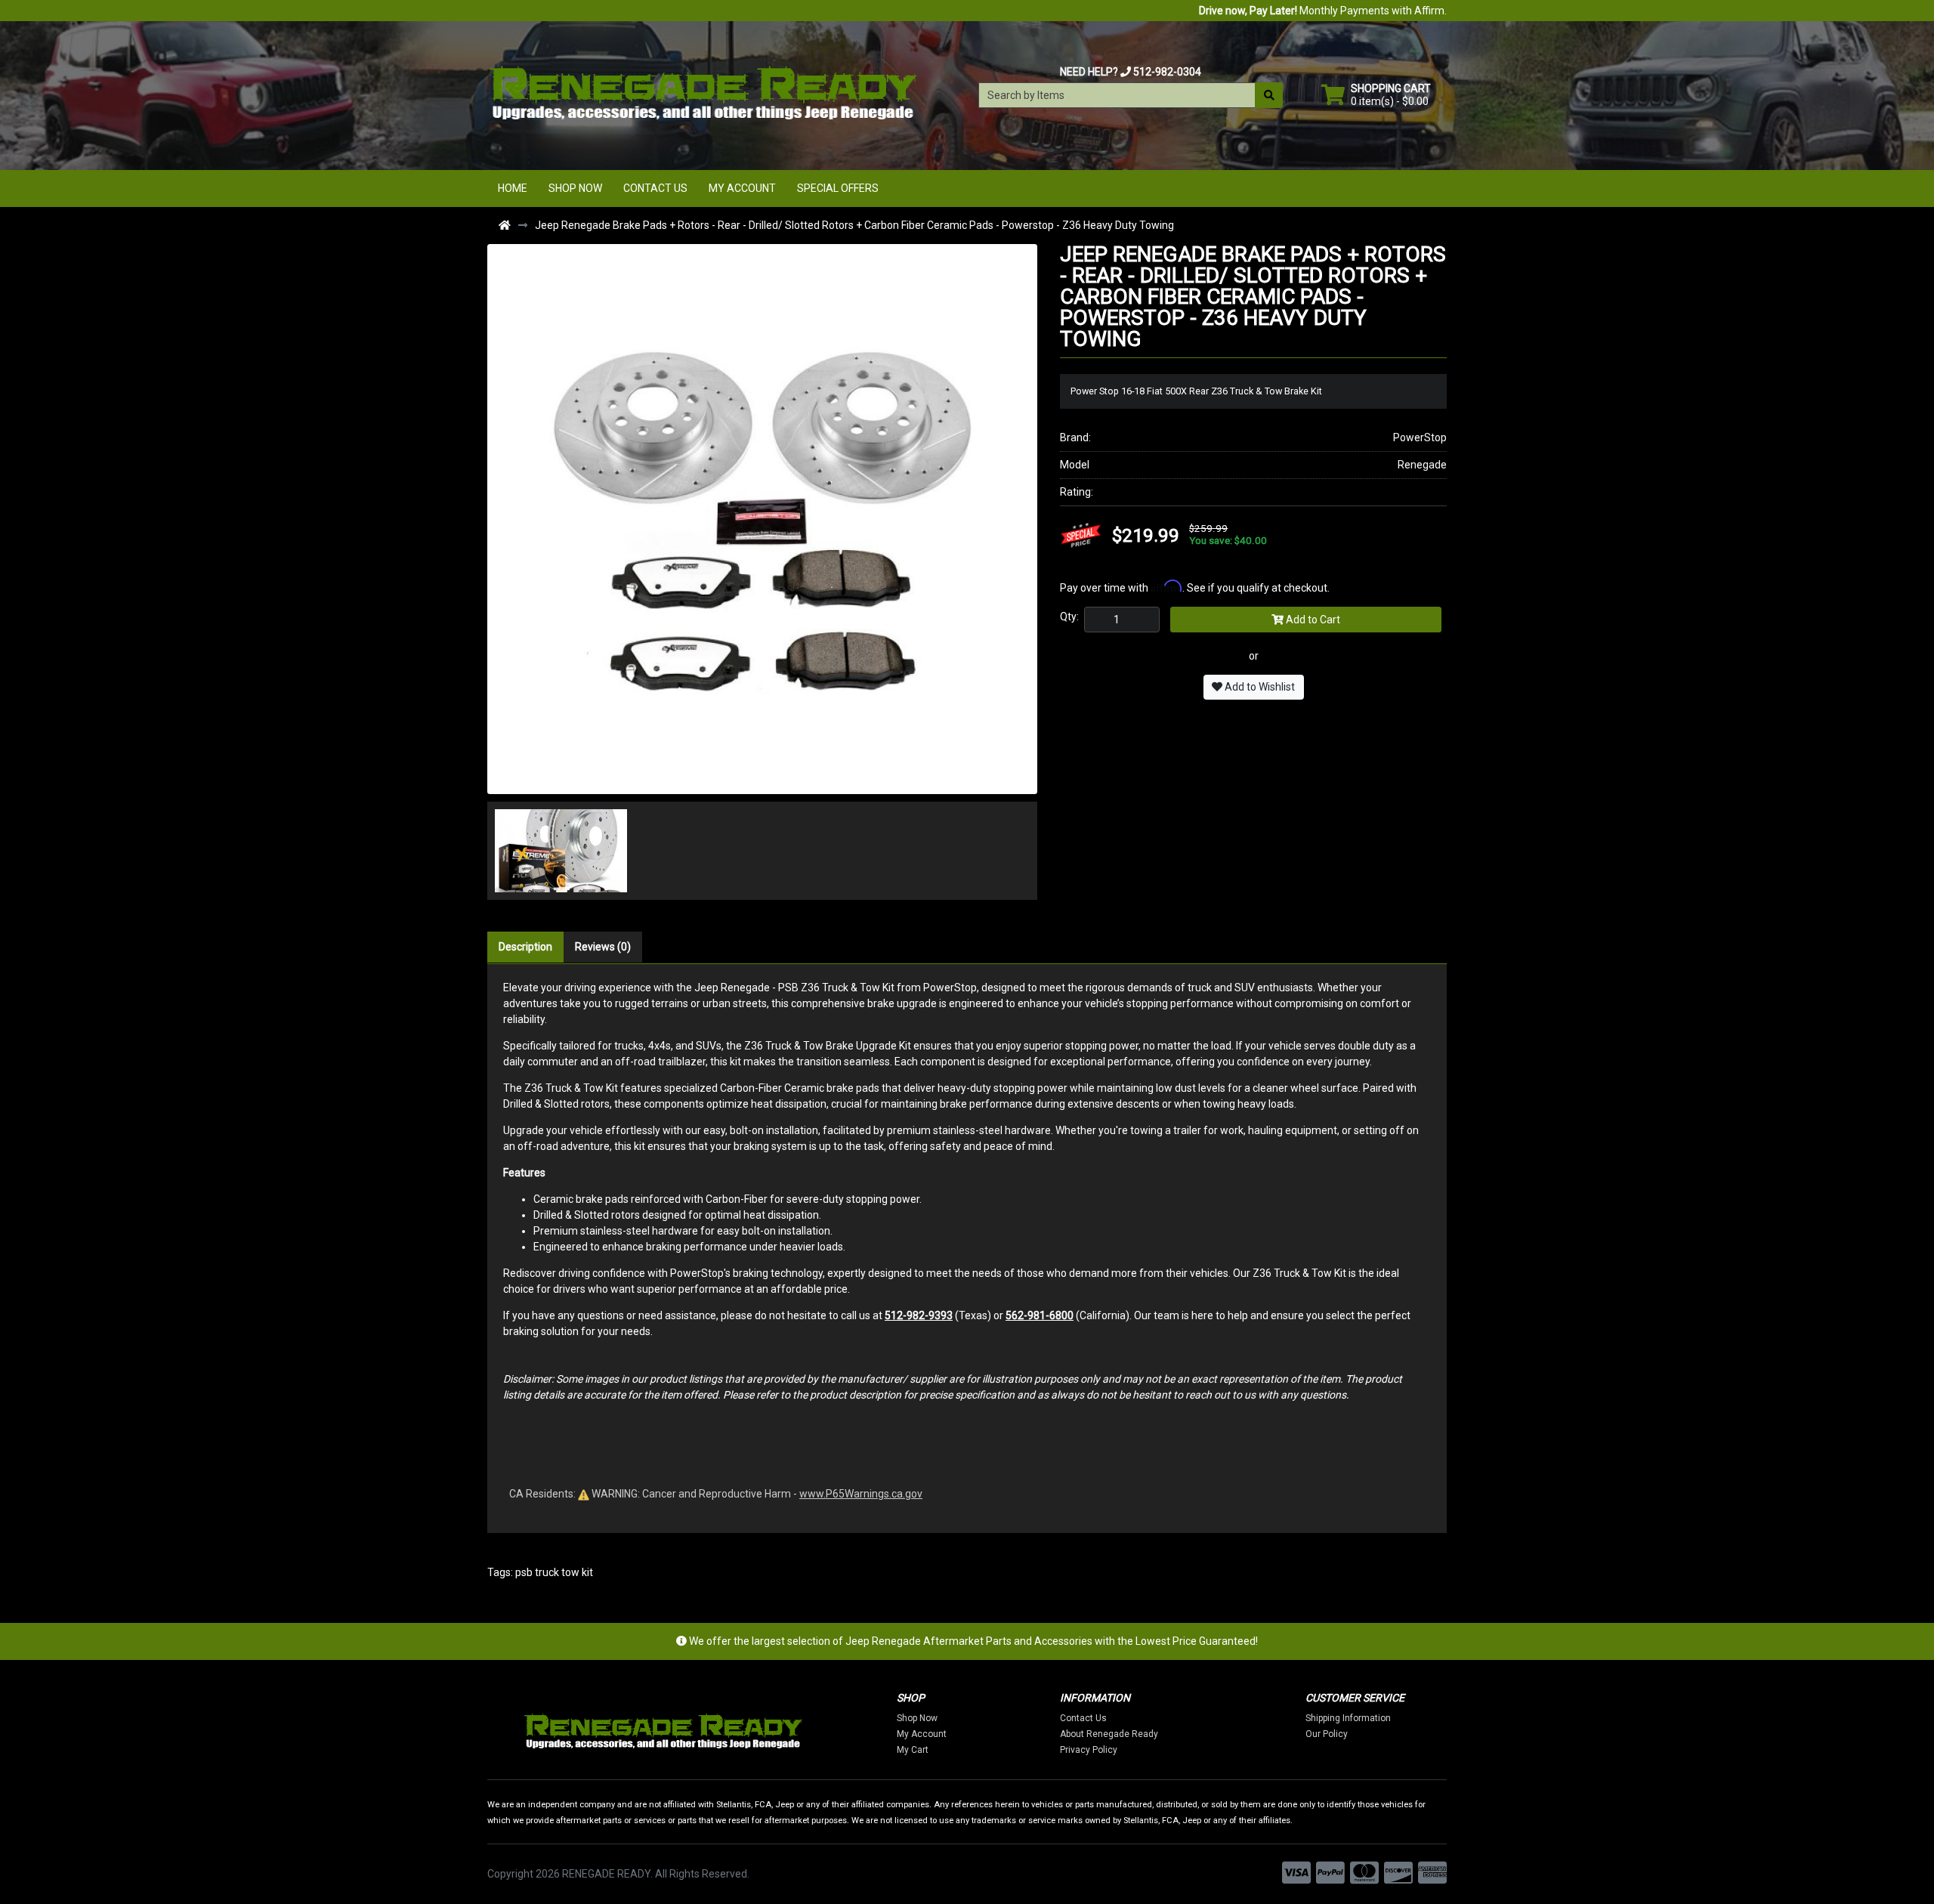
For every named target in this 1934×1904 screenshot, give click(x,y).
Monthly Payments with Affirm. (1323, 11)
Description (525, 947)
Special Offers (838, 188)
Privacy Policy (1089, 1750)
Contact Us (655, 188)
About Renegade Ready (1109, 1734)
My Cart (913, 1750)
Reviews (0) (603, 947)
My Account (742, 188)
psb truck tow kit (554, 1572)
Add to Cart (1312, 620)
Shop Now (575, 188)
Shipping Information (1348, 1718)
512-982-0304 (1167, 72)
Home (513, 188)
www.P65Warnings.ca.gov (861, 1494)
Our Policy (1327, 1734)
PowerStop (1420, 437)
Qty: (1069, 617)
